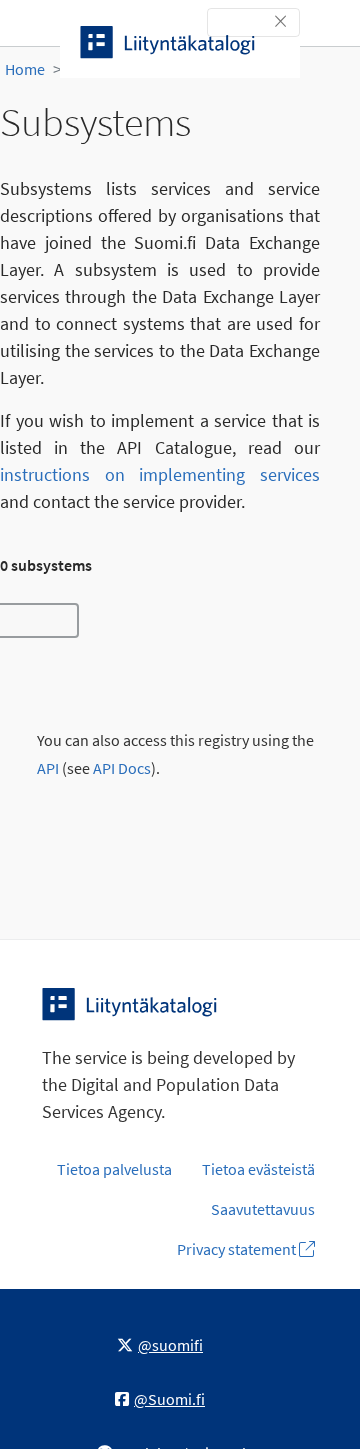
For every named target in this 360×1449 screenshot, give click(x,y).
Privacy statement (238, 1249)
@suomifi (170, 1345)
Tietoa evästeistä (258, 1169)
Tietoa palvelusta (114, 1169)
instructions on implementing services (160, 474)
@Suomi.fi (169, 1399)
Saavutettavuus (263, 1209)
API (48, 768)
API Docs (122, 768)
